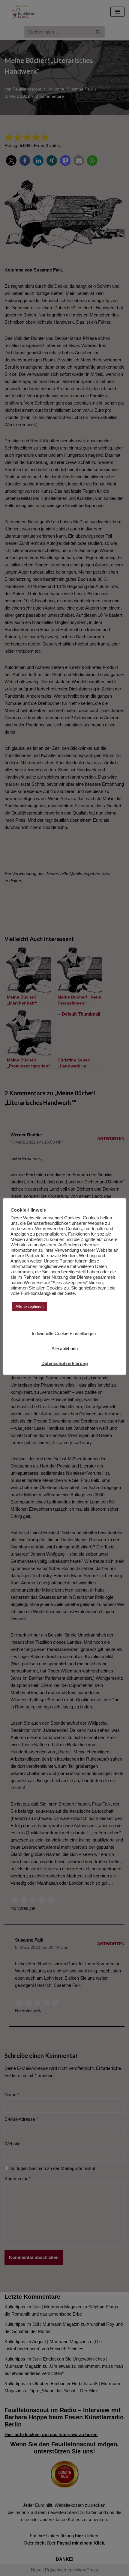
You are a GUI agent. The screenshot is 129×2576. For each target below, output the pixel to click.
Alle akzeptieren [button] (30, 1306)
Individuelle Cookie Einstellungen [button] (64, 1333)
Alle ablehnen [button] (65, 1348)
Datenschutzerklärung (65, 1363)
